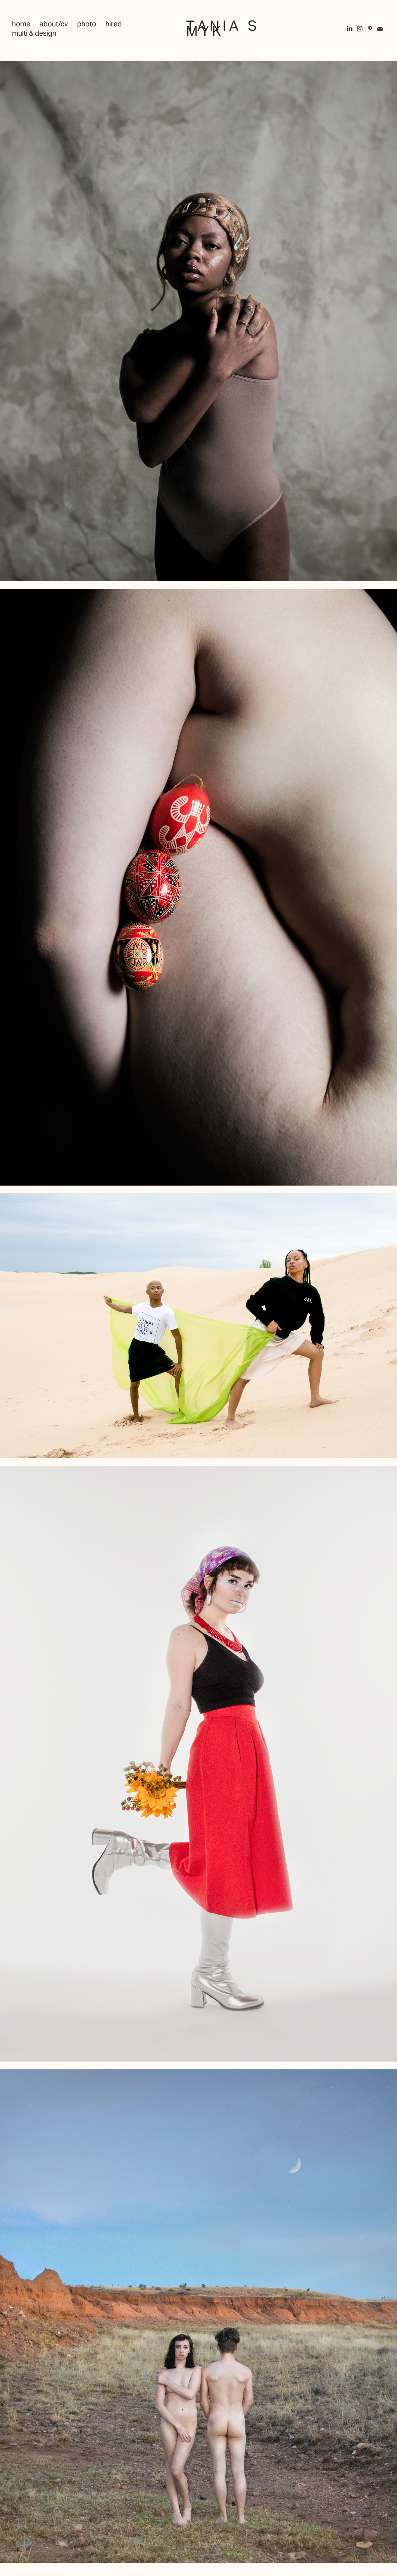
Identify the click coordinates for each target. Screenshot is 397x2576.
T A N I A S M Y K (223, 29)
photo (87, 24)
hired (114, 24)
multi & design (34, 33)
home (21, 24)
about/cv (54, 24)
